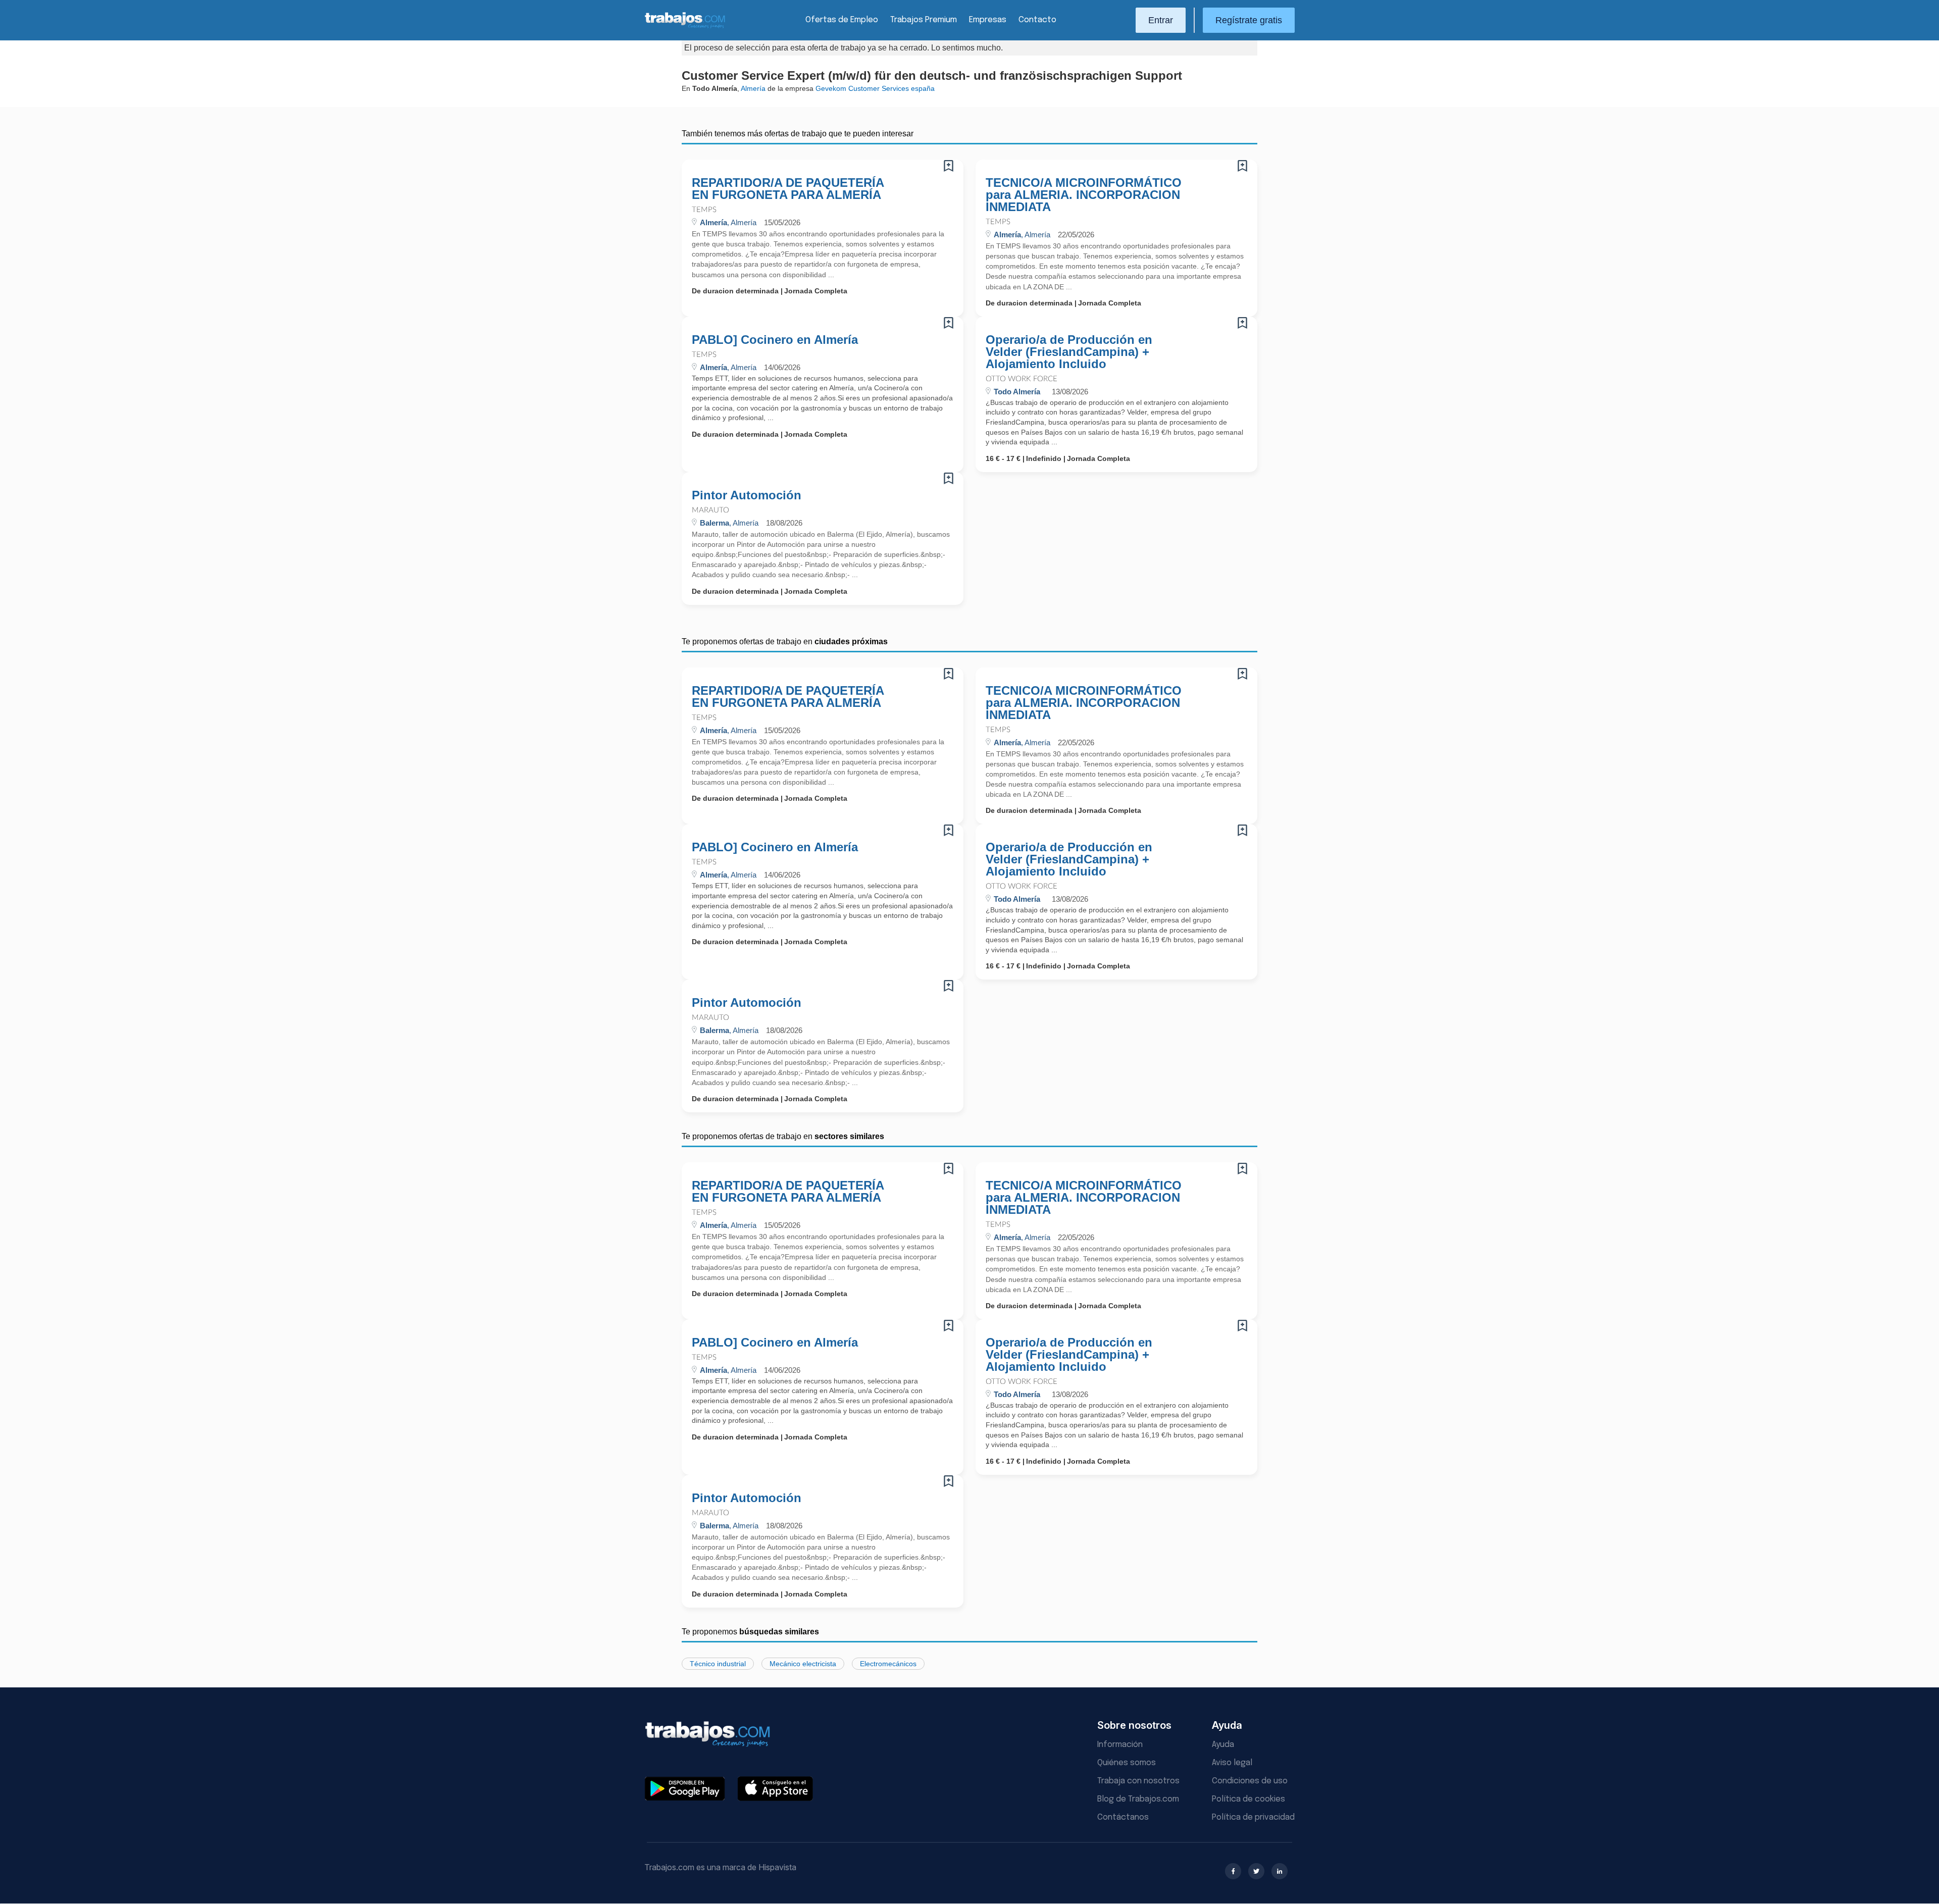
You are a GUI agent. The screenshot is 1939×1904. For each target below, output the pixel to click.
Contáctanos (1123, 1817)
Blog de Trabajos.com (1138, 1799)
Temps (704, 210)
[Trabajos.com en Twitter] (1256, 1871)
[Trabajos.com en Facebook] (1233, 1871)
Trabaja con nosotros (1138, 1781)
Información (1120, 1745)
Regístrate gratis (1249, 20)
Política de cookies (1248, 1799)
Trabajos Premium (924, 20)
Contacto (1037, 20)
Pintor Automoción (747, 495)
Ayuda (1223, 1745)
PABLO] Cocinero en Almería (775, 340)
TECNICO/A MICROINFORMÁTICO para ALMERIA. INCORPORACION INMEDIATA (1084, 195)
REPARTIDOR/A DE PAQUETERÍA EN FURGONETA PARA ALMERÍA (788, 189)
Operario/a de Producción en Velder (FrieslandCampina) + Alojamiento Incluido (1069, 352)
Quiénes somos (1127, 1763)
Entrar (1161, 20)
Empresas (988, 20)
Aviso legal (1232, 1763)
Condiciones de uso (1250, 1781)
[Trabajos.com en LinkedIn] (1280, 1871)
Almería (753, 88)
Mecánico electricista (803, 1664)
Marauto (710, 510)
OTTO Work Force (1022, 379)
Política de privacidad (1253, 1817)
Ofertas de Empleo (842, 20)
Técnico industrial (718, 1664)
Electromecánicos (888, 1664)
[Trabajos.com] (685, 27)
